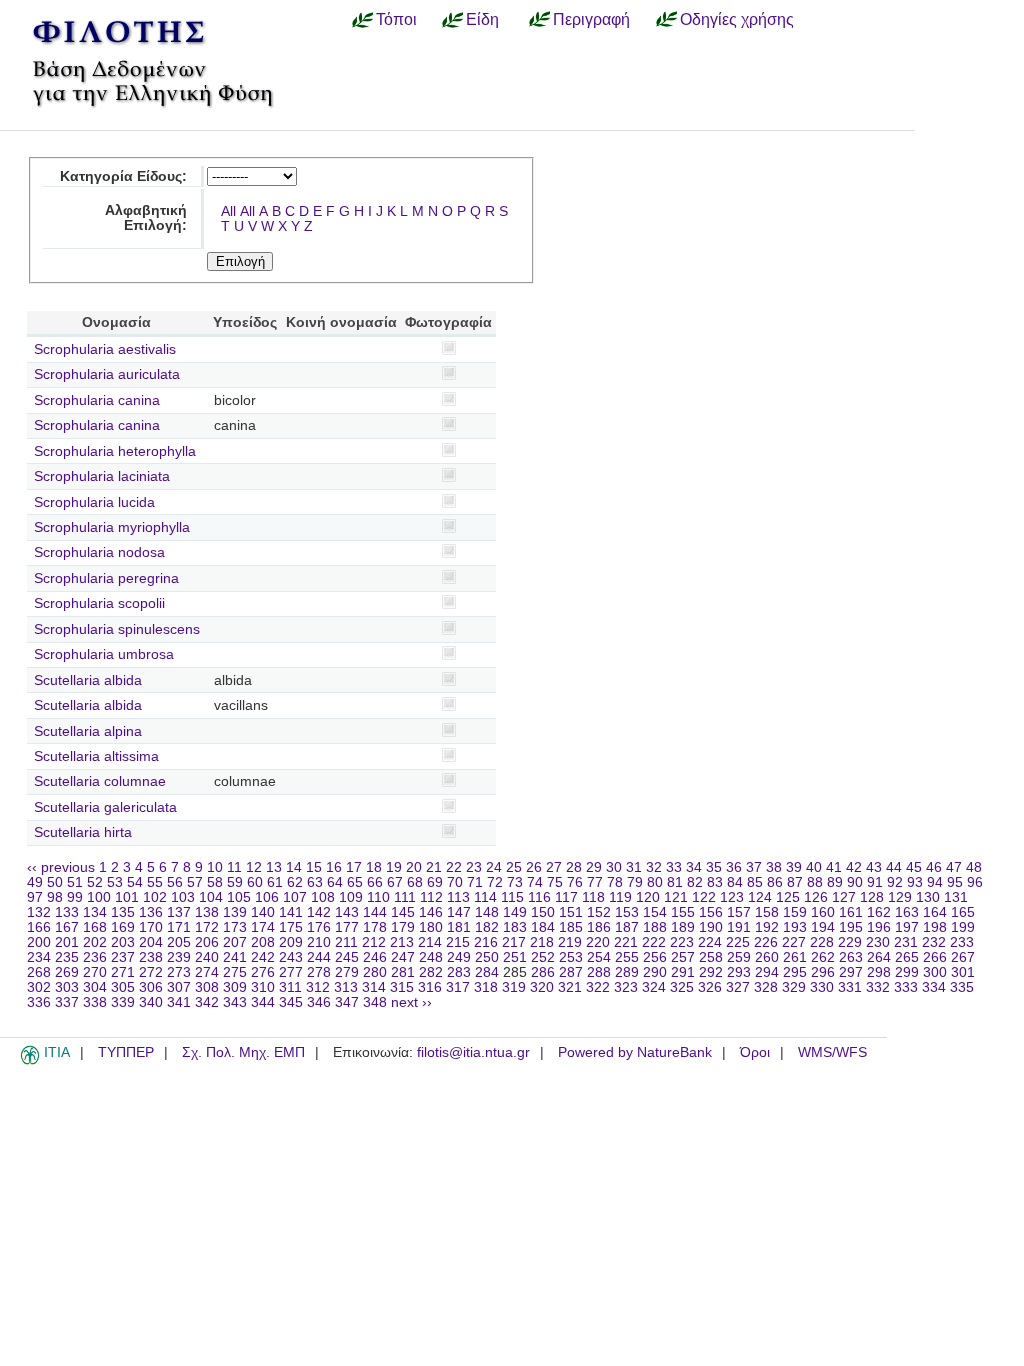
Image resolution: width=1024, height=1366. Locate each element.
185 (571, 927)
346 (319, 1002)
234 (39, 957)
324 (654, 987)
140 (263, 912)
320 (542, 987)
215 (458, 942)
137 (179, 912)
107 (295, 897)
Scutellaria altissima (96, 756)
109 (351, 897)
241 (235, 957)
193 (795, 927)
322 (598, 987)
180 (431, 927)
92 (895, 882)
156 (711, 912)
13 (274, 867)
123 (732, 897)
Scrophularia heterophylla (115, 451)
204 (151, 942)
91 (875, 882)
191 (739, 927)
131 (956, 897)
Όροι (755, 1052)
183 (515, 927)
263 (851, 957)
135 (123, 912)
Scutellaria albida (88, 680)
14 (294, 867)
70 (455, 882)
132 (39, 912)
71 (475, 882)
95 (955, 882)
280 (375, 972)
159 (795, 912)
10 (215, 867)
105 (239, 897)
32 (654, 867)
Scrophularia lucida (94, 502)
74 (535, 882)
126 (816, 897)
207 (235, 942)
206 (207, 942)
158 (767, 912)
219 (570, 942)
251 (515, 957)
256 (655, 957)
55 (155, 882)
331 (850, 987)
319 (514, 987)
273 (179, 972)
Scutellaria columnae (100, 781)
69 (435, 882)
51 (75, 882)
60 (255, 882)
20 (414, 867)
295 (795, 972)
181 (459, 927)
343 (235, 1002)
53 (115, 882)
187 (627, 927)
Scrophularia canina (97, 400)
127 (844, 897)
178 (375, 927)
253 (571, 957)
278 (319, 972)
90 (855, 882)
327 (738, 987)
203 (123, 942)
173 (235, 927)
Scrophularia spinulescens (117, 629)
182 (487, 927)
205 (179, 942)
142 (319, 912)
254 (599, 957)
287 (571, 972)
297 (851, 972)
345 (291, 1002)
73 (515, 882)
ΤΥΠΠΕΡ (126, 1052)
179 (403, 927)
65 (355, 882)
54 (135, 882)
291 (683, 972)
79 (635, 882)
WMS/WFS (832, 1052)
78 (615, 882)
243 (291, 957)
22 (454, 867)
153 (627, 912)
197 (907, 927)
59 (235, 882)
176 (319, 927)
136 (151, 912)
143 (347, 912)
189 (683, 927)
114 (485, 897)
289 (627, 972)
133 (67, 912)
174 (263, 927)
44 (894, 867)
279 (347, 972)
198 (935, 927)
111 (405, 897)
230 (878, 942)
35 (714, 867)
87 (795, 882)
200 (39, 942)
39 (794, 867)
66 (375, 882)
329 (794, 987)
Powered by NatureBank (635, 1052)
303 (67, 987)
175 (291, 927)
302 (39, 987)
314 (374, 987)
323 (626, 987)
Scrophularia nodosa (99, 552)
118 (593, 897)
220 (598, 942)
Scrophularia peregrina (106, 578)
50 (55, 882)
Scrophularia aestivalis (105, 349)
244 (319, 957)
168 (95, 927)
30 (614, 867)
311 (290, 987)
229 (850, 942)
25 (514, 867)
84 (735, 882)
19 (394, 867)
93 (915, 882)
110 (378, 897)
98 (55, 897)
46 (934, 867)
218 (542, 942)
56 (175, 882)
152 (599, 912)
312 (318, 987)
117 (566, 897)
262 (823, 957)
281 (403, 972)
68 (415, 882)
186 (599, 927)
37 (754, 867)
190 (711, 927)
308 (207, 987)
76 (575, 882)
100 (99, 897)
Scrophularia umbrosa (104, 654)
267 (963, 957)
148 (487, 912)
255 (627, 957)
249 (459, 957)
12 (254, 867)
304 (95, 987)
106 (267, 897)
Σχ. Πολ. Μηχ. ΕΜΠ (243, 1052)
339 (123, 1002)
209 (291, 942)
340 (151, 1002)
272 (151, 972)
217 (514, 942)
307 (179, 987)
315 (402, 987)
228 (822, 942)
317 (458, 987)
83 (715, 882)
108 (323, 897)
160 (823, 912)
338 (95, 1002)
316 (430, 987)
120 (648, 897)
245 (347, 957)
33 (674, 867)
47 (954, 867)
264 (879, 957)
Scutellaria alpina (88, 731)
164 (935, 912)
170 (151, 927)
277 (291, 972)
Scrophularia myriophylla (112, 527)
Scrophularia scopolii (99, 603)
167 (67, 927)
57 (195, 882)
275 (235, 972)
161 (851, 912)
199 (963, 927)
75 (555, 882)
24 (494, 867)
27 (554, 867)
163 (907, 912)
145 (403, 912)
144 (375, 912)
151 (571, 912)
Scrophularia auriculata (107, 374)
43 (874, 867)
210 (319, 942)
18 (374, 867)
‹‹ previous (61, 867)
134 (95, 912)
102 (155, 897)
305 (123, 987)
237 (123, 957)
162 (879, 912)
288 (599, 972)
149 (515, 912)
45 (914, 867)
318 (486, 987)
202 (95, 942)
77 (595, 882)
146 (431, 912)
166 (39, 927)
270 (95, 972)
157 (739, 912)
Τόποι (396, 19)
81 (675, 882)
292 (711, 972)
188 (655, 927)
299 (907, 972)
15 (314, 867)
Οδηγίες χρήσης (737, 19)
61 (275, 882)
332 (878, 987)
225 (738, 942)
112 (431, 897)
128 (872, 897)
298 (879, 972)
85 (755, 882)
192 (767, 927)
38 (774, 867)
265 (907, 957)
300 (935, 972)
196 (879, 927)
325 (682, 987)
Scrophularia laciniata (102, 476)
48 (974, 867)
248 (431, 957)
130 (928, 897)
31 (634, 867)
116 (539, 897)
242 (263, 957)
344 (263, 1002)
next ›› (411, 1002)
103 (183, 897)
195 (851, 927)
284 (487, 972)
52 (95, 882)
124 (760, 897)
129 (900, 897)
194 (823, 927)
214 (430, 942)
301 (963, 972)
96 (975, 882)
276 (263, 972)
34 (694, 867)
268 (39, 972)
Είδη (482, 19)
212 (374, 942)
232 (934, 942)
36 (734, 867)
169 (123, 927)
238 (151, 957)
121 (676, 897)
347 (347, 1002)
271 (123, 972)
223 (682, 942)
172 (207, 927)
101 (127, 897)
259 (739, 957)
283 (459, 972)
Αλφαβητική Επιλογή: (146, 218)
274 (207, 972)
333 (906, 987)
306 (151, 987)
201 (67, 942)
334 (934, 987)
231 (906, 942)
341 (179, 1002)
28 (574, 867)
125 (788, 897)
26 (534, 867)
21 (434, 867)
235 (67, 957)
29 (594, 867)
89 (835, 882)
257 (683, 957)
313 (346, 987)
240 (207, 957)
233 (962, 942)
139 (235, 912)
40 (814, 867)
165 (963, 912)
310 (263, 987)
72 (495, 882)
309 (235, 987)
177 (347, 927)
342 (207, 1002)
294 (767, 972)
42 (854, 867)
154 (655, 912)
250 (487, 957)
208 (263, 942)
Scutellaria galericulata (105, 807)
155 (683, 912)
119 (620, 897)
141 (291, 912)
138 (207, 912)
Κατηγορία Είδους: (123, 176)
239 (179, 957)
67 (395, 882)
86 (775, 882)
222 (654, 942)
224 (710, 942)
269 (67, 972)
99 (75, 897)
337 (67, 1002)
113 (458, 897)
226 (766, 942)
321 (570, 987)
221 (626, 942)
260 (767, 957)
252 (543, 957)
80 (655, 882)
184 (543, 927)
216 (486, 942)
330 (822, 987)
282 (431, 972)
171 (179, 927)
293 (739, 972)
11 (234, 867)
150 (543, 912)
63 (315, 882)
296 (823, 972)
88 (815, 882)
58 (215, 882)
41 (834, 867)
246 (375, 957)
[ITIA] (30, 1061)
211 (346, 942)
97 (35, 897)
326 (710, 987)
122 (704, 897)
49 (35, 882)
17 (354, 867)
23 (474, 867)
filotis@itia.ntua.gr (473, 1052)
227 (794, 942)
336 (39, 1002)
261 (795, 957)
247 (403, 957)
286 (543, 972)
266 (935, 957)
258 (711, 957)
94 (935, 882)
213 (402, 942)
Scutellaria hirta (83, 832)
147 (459, 912)
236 (95, 957)
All (228, 211)
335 (962, 987)
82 (695, 882)
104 (211, 897)
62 (295, 882)
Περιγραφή (591, 19)
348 (375, 1002)
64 (335, 882)
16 (334, 867)
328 (766, 987)
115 (512, 897)
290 (655, 972)
